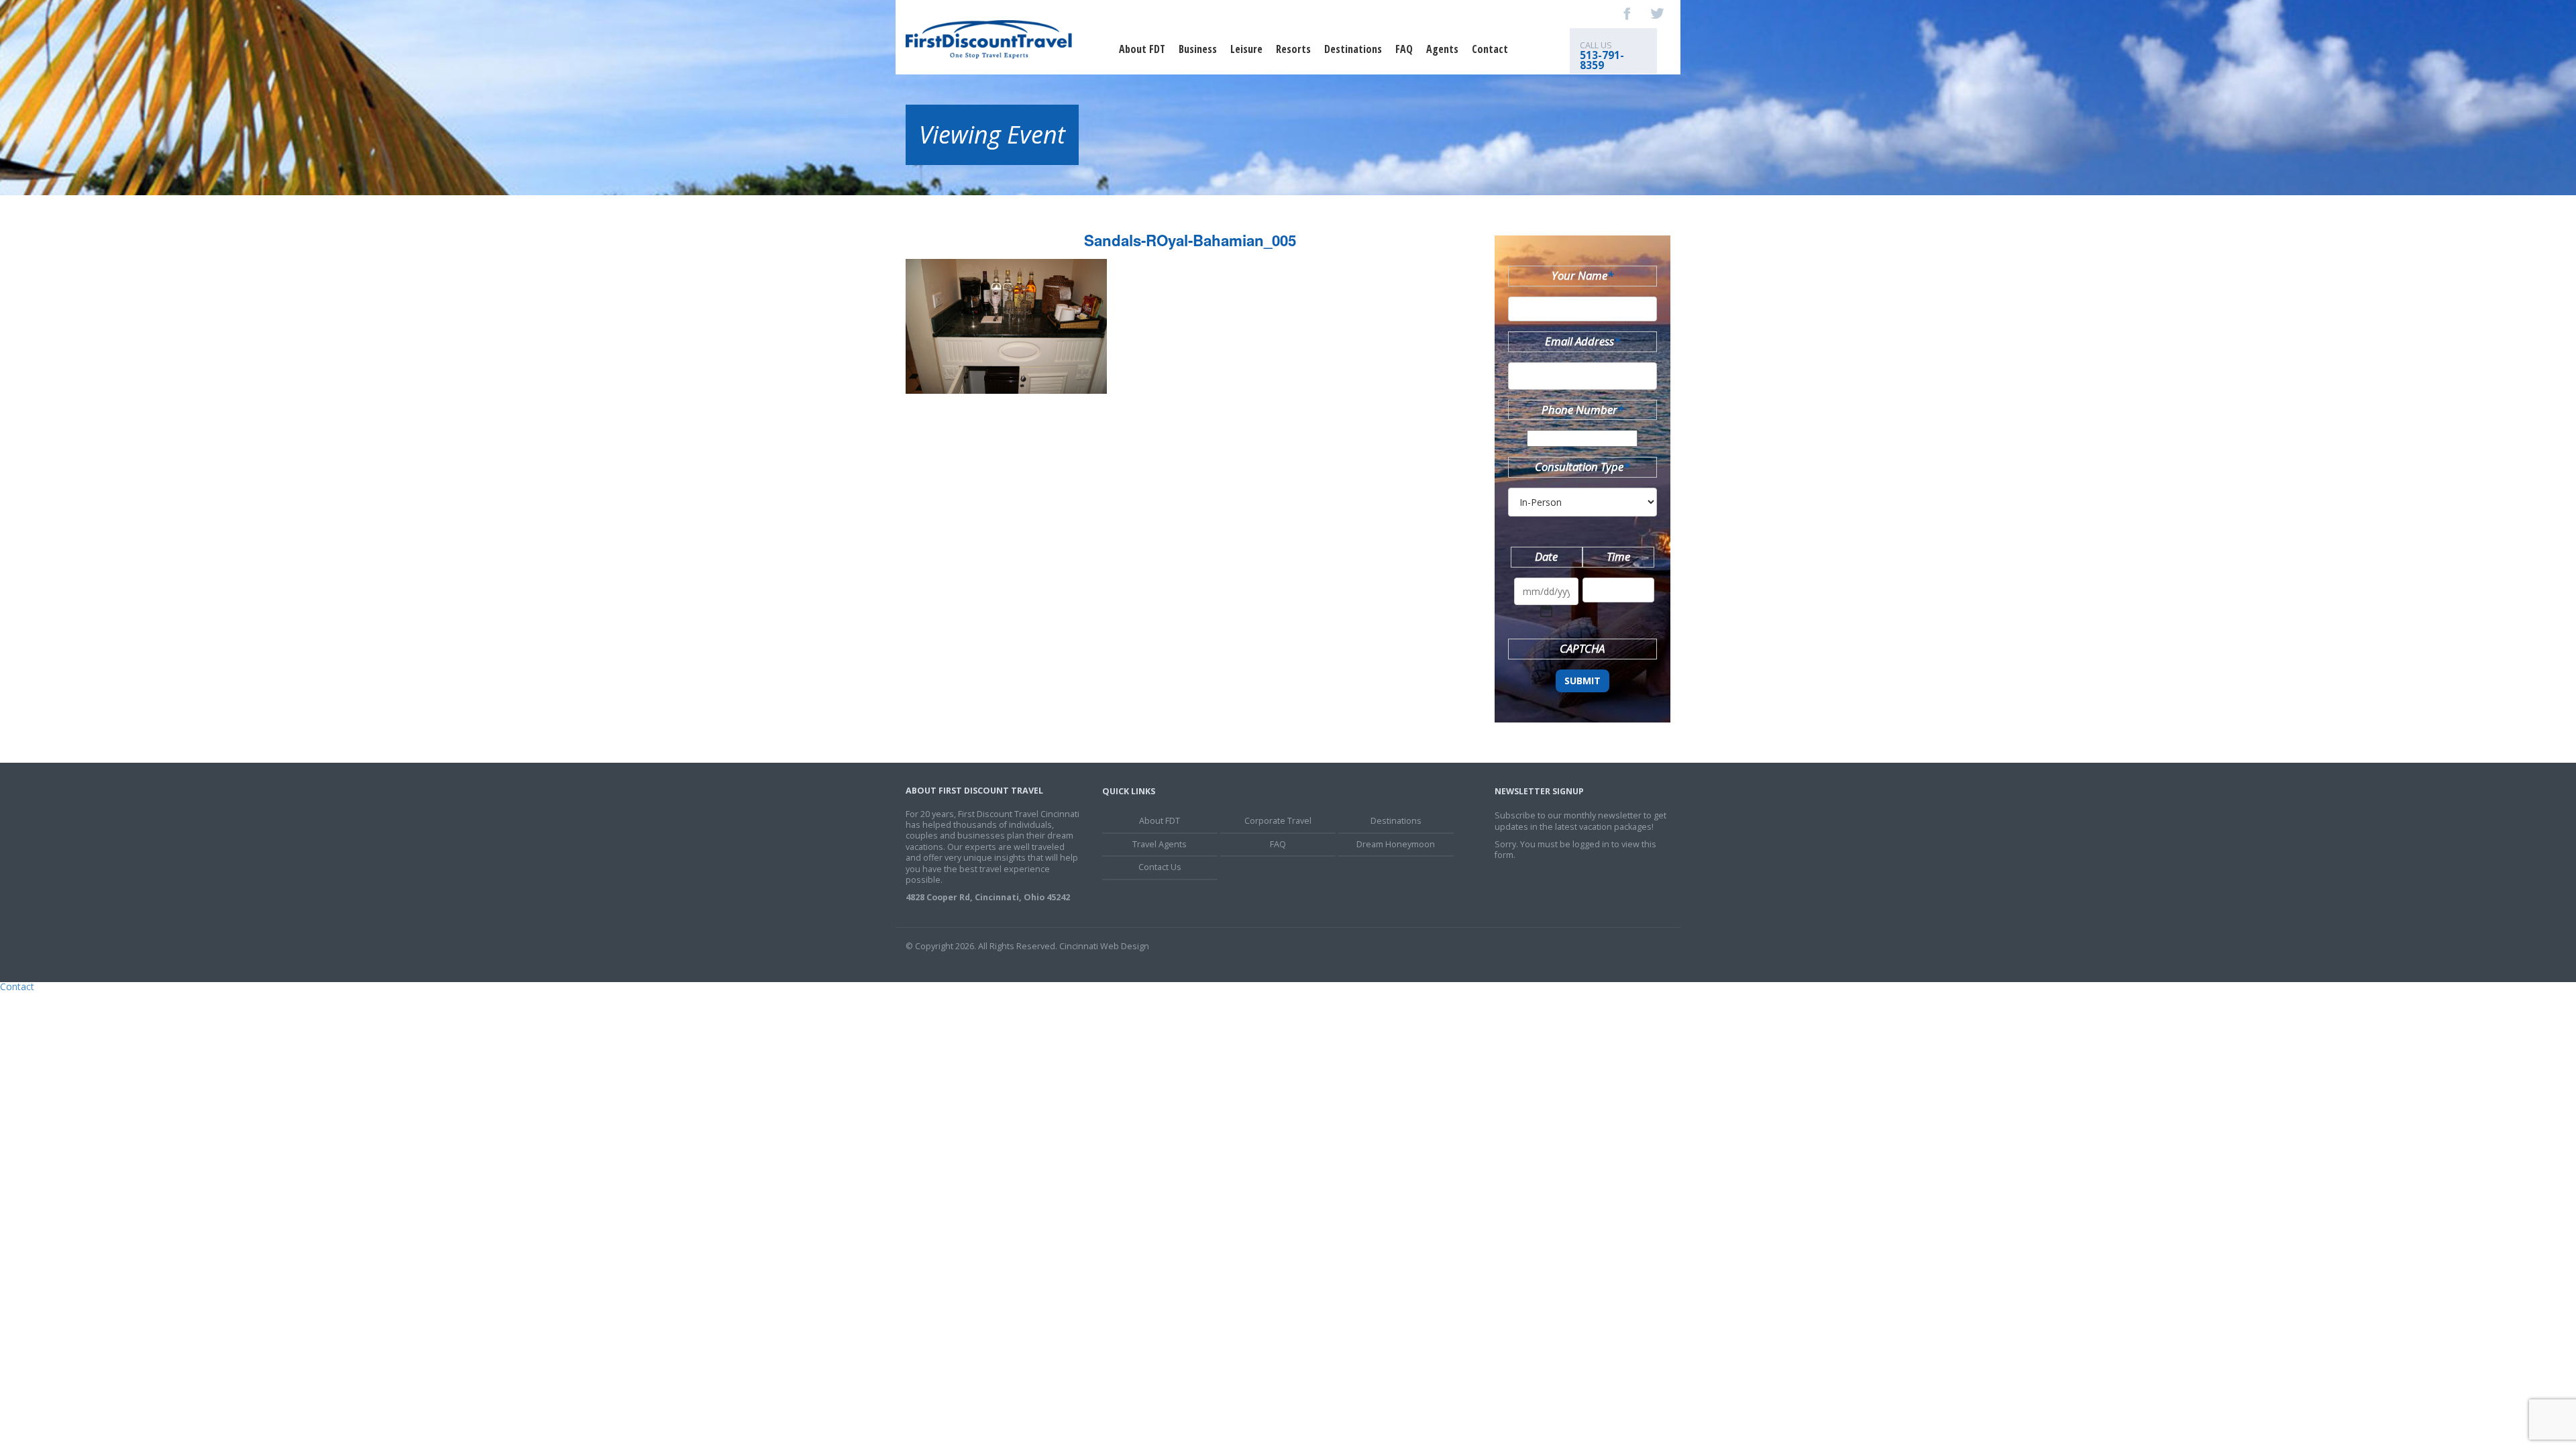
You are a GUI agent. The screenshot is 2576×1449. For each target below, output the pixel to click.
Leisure (1246, 49)
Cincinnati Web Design (1104, 946)
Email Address (1582, 341)
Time (1618, 556)
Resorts (1293, 49)
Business (1198, 49)
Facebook (1627, 13)
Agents (1442, 49)
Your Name (1582, 275)
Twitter (1657, 13)
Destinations (1353, 49)
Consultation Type (1582, 467)
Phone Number (1582, 410)
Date (1546, 556)
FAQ (1404, 49)
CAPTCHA (1582, 648)
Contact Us (1160, 867)
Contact (1490, 49)
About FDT (1142, 49)
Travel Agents (1160, 844)
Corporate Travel (1278, 821)
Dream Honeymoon (1396, 844)
